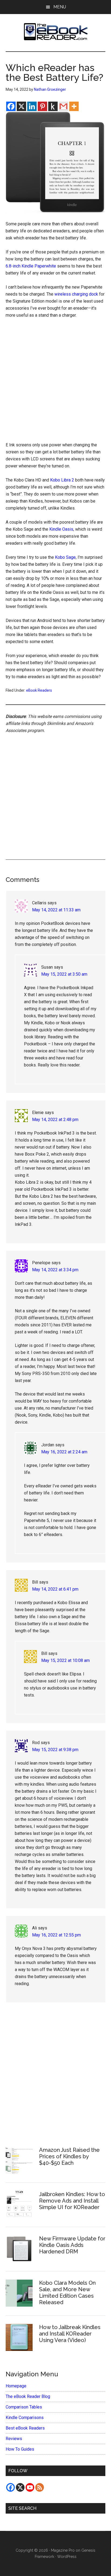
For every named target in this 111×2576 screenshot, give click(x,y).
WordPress (67, 2557)
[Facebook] (11, 106)
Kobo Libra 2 (62, 480)
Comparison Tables (24, 2407)
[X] (21, 106)
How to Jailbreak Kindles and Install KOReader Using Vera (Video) (70, 2334)
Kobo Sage (65, 557)
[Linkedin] (32, 106)
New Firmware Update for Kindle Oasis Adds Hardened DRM (72, 2245)
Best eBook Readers (25, 2428)
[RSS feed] (40, 2487)
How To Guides (20, 2449)
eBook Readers (39, 690)
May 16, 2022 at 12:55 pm (56, 1935)
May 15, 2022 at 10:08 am (65, 1660)
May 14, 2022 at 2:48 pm (55, 1120)
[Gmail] (63, 106)
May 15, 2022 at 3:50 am (64, 974)
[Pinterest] (42, 106)
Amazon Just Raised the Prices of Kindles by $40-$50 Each (69, 2156)
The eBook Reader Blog (28, 2396)
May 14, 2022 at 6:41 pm (55, 1589)
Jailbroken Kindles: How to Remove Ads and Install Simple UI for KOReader (72, 2201)
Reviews (14, 2439)
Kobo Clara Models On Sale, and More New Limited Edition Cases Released (67, 2293)
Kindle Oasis (61, 529)
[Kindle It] (53, 106)
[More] (74, 106)
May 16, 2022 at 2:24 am (64, 1452)
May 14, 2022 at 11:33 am (56, 910)
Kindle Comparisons (25, 2418)
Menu (60, 7)
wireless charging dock (76, 294)
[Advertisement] (55, 382)
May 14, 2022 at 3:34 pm (55, 1270)
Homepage (16, 2386)
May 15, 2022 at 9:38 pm (55, 1750)
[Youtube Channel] (30, 2487)
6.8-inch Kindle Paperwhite (31, 266)
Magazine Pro (63, 2550)
